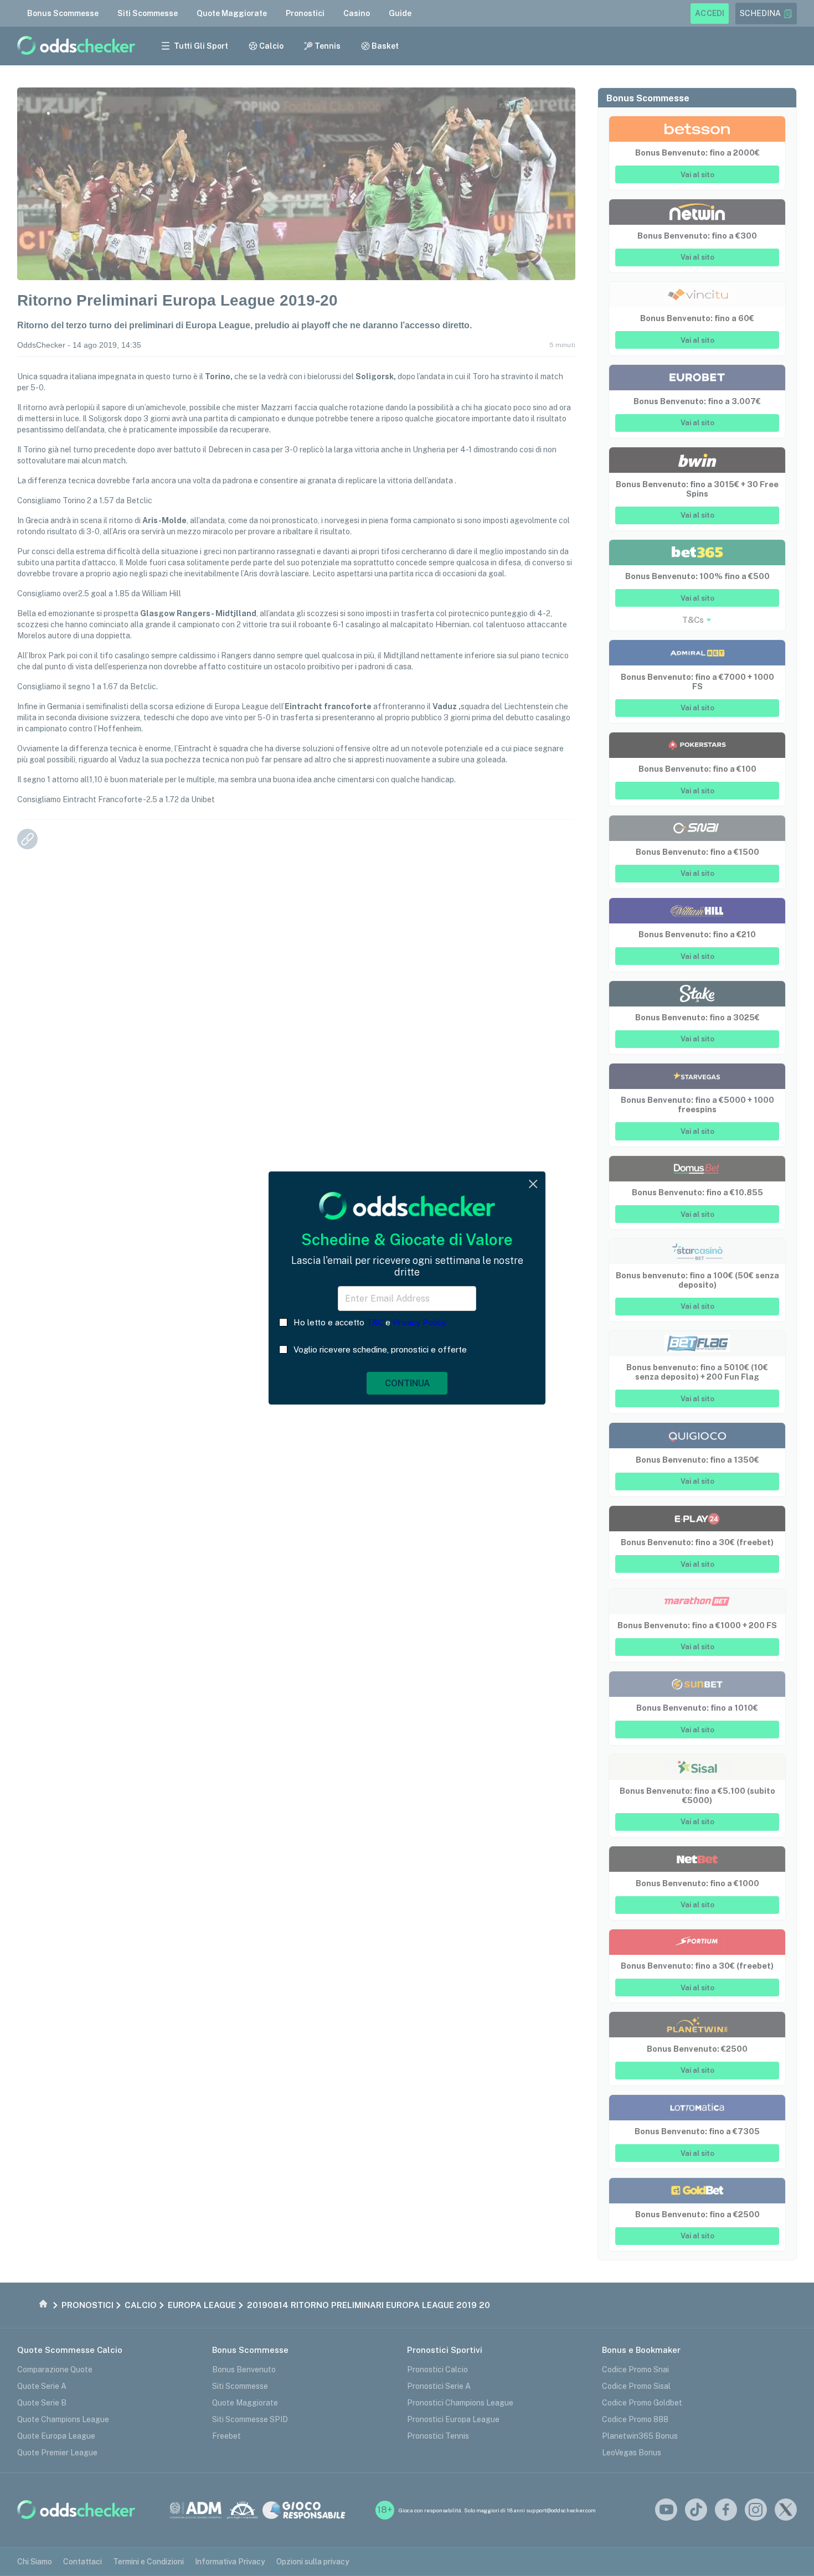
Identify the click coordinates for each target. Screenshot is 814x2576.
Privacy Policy (419, 1322)
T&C (375, 1322)
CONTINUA (407, 1383)
